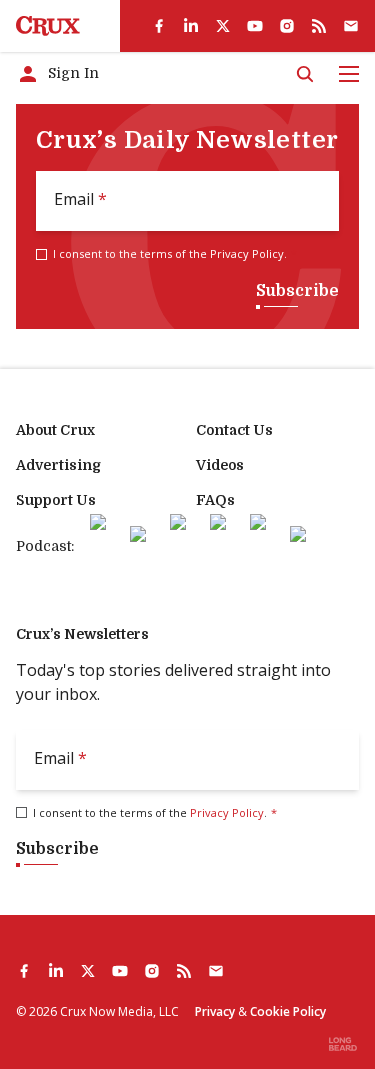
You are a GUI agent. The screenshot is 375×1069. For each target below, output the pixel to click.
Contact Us (234, 430)
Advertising (58, 465)
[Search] (305, 74)
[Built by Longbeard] (343, 1044)
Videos (220, 465)
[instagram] (287, 26)
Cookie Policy (288, 1011)
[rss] (319, 26)
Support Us (56, 500)
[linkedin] (191, 26)
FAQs (215, 500)
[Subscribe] (351, 26)
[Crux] (48, 26)
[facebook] (159, 26)
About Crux (55, 430)
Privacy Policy (247, 253)
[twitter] (223, 26)
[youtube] (255, 26)
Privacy (215, 1011)
